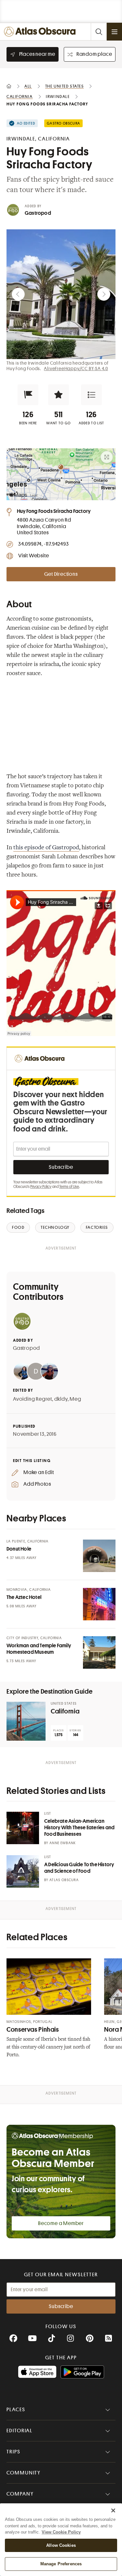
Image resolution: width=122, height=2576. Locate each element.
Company (20, 2494)
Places (16, 2410)
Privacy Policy (41, 1187)
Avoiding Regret (33, 1399)
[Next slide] (104, 294)
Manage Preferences (61, 2564)
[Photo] (99, 1556)
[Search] (99, 32)
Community (24, 2473)
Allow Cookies (61, 2545)
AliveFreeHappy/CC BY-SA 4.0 (76, 369)
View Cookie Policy (61, 2532)
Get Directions (61, 574)
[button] (28, 395)
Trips (14, 2452)
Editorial (20, 2431)
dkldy (61, 1399)
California (65, 1711)
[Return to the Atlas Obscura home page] (41, 32)
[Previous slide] (18, 294)
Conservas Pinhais (33, 2030)
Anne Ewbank (63, 1843)
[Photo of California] (26, 1721)
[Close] (113, 2510)
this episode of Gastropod (46, 848)
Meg (75, 1399)
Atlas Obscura (64, 1880)
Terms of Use (69, 1187)
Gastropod (38, 213)
